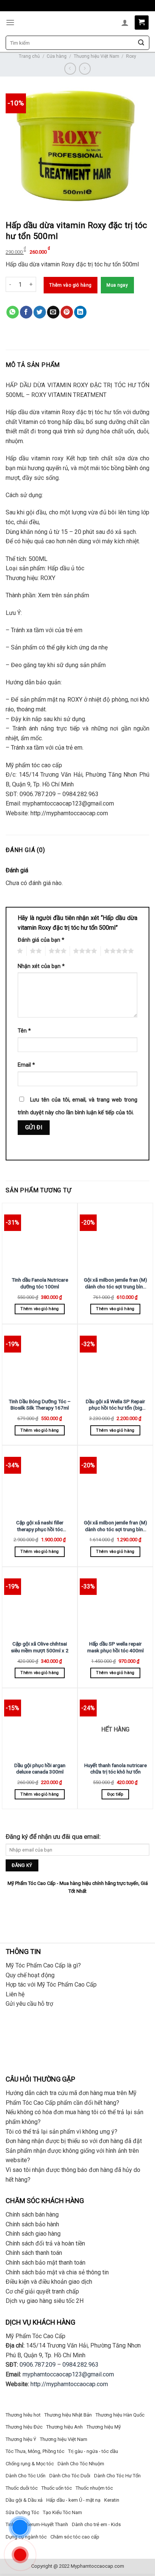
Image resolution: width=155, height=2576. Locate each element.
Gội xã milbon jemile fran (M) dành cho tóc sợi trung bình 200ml (115, 1283)
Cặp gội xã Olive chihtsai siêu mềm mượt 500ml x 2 (40, 1647)
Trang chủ (29, 56)
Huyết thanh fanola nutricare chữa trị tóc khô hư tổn (115, 1769)
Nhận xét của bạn (41, 966)
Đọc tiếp (115, 1794)
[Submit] (141, 43)
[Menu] (10, 22)
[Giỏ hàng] (142, 23)
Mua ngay (117, 285)
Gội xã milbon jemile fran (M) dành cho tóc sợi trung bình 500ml (115, 1526)
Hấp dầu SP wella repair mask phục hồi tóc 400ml (115, 1647)
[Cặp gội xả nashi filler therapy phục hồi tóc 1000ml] (40, 1481)
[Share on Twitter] (40, 312)
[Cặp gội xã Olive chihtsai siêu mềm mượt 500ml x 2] (40, 1603)
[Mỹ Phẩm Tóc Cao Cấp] (77, 23)
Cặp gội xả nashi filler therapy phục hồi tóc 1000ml (40, 1526)
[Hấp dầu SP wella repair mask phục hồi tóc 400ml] (115, 1603)
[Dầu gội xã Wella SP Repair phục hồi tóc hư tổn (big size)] (115, 1360)
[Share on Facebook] (26, 312)
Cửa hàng (57, 56)
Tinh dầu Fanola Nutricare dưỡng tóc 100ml (40, 1283)
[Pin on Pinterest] (67, 312)
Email (26, 1065)
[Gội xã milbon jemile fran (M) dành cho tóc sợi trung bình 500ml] (115, 1481)
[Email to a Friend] (53, 312)
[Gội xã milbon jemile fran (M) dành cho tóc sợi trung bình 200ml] (115, 1239)
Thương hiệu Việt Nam (96, 56)
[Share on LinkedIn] (80, 312)
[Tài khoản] (125, 23)
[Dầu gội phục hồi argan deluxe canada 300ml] (40, 1724)
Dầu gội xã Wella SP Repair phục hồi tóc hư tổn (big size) (115, 1405)
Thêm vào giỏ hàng (70, 285)
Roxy (131, 56)
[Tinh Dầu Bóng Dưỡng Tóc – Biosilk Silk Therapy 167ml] (40, 1360)
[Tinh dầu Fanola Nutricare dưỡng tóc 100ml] (40, 1239)
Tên (24, 1031)
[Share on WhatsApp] (13, 312)
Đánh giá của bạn (41, 940)
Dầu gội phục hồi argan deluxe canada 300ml (40, 1769)
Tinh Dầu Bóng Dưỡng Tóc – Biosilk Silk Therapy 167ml (40, 1405)
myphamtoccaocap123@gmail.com (68, 2374)
